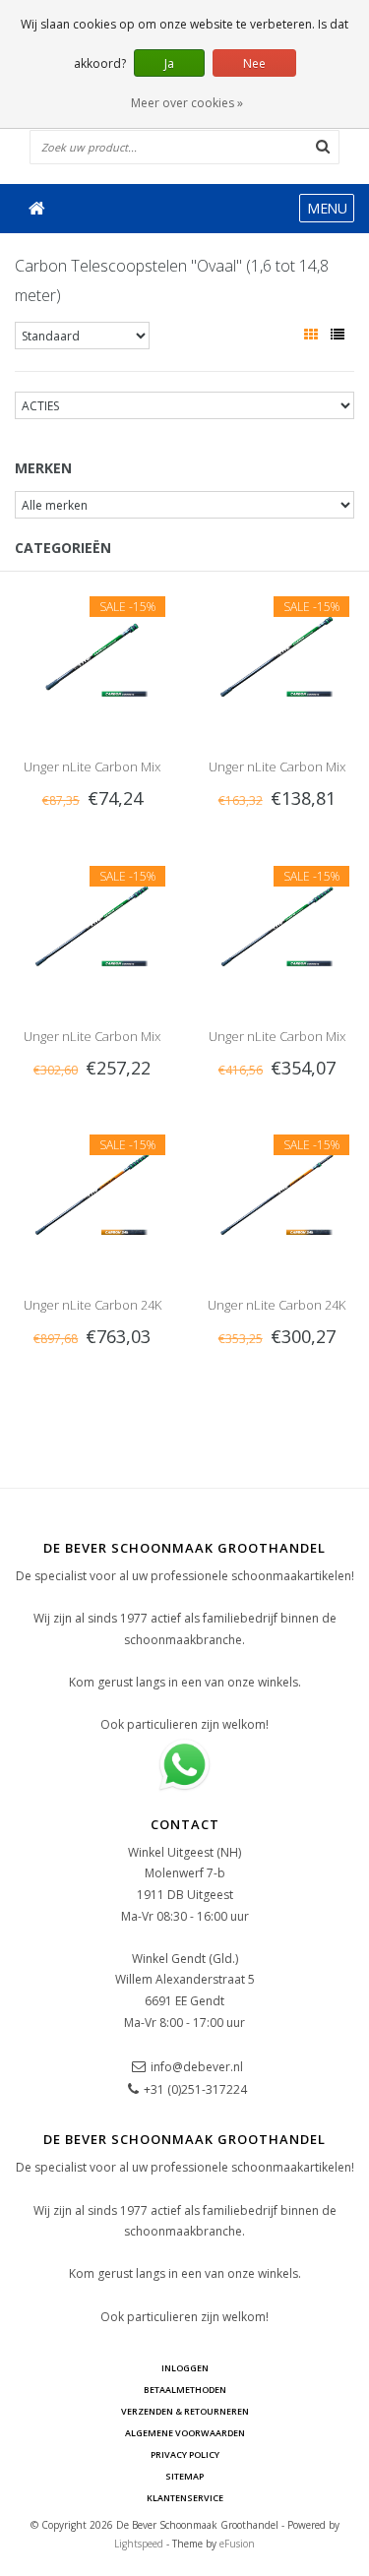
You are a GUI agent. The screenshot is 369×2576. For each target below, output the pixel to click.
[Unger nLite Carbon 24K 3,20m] (277, 1191)
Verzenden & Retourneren (185, 2411)
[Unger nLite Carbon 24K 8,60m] (92, 1191)
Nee (254, 63)
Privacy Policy (185, 2454)
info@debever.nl (197, 2067)
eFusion (237, 2544)
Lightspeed (139, 2544)
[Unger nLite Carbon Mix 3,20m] (277, 653)
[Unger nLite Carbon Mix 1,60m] (92, 653)
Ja (169, 63)
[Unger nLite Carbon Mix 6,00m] (92, 922)
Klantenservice (185, 2498)
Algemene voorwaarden (185, 2433)
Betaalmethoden (185, 2390)
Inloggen (185, 2368)
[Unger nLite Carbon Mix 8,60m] (277, 922)
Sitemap (184, 2476)
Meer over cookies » (187, 103)
